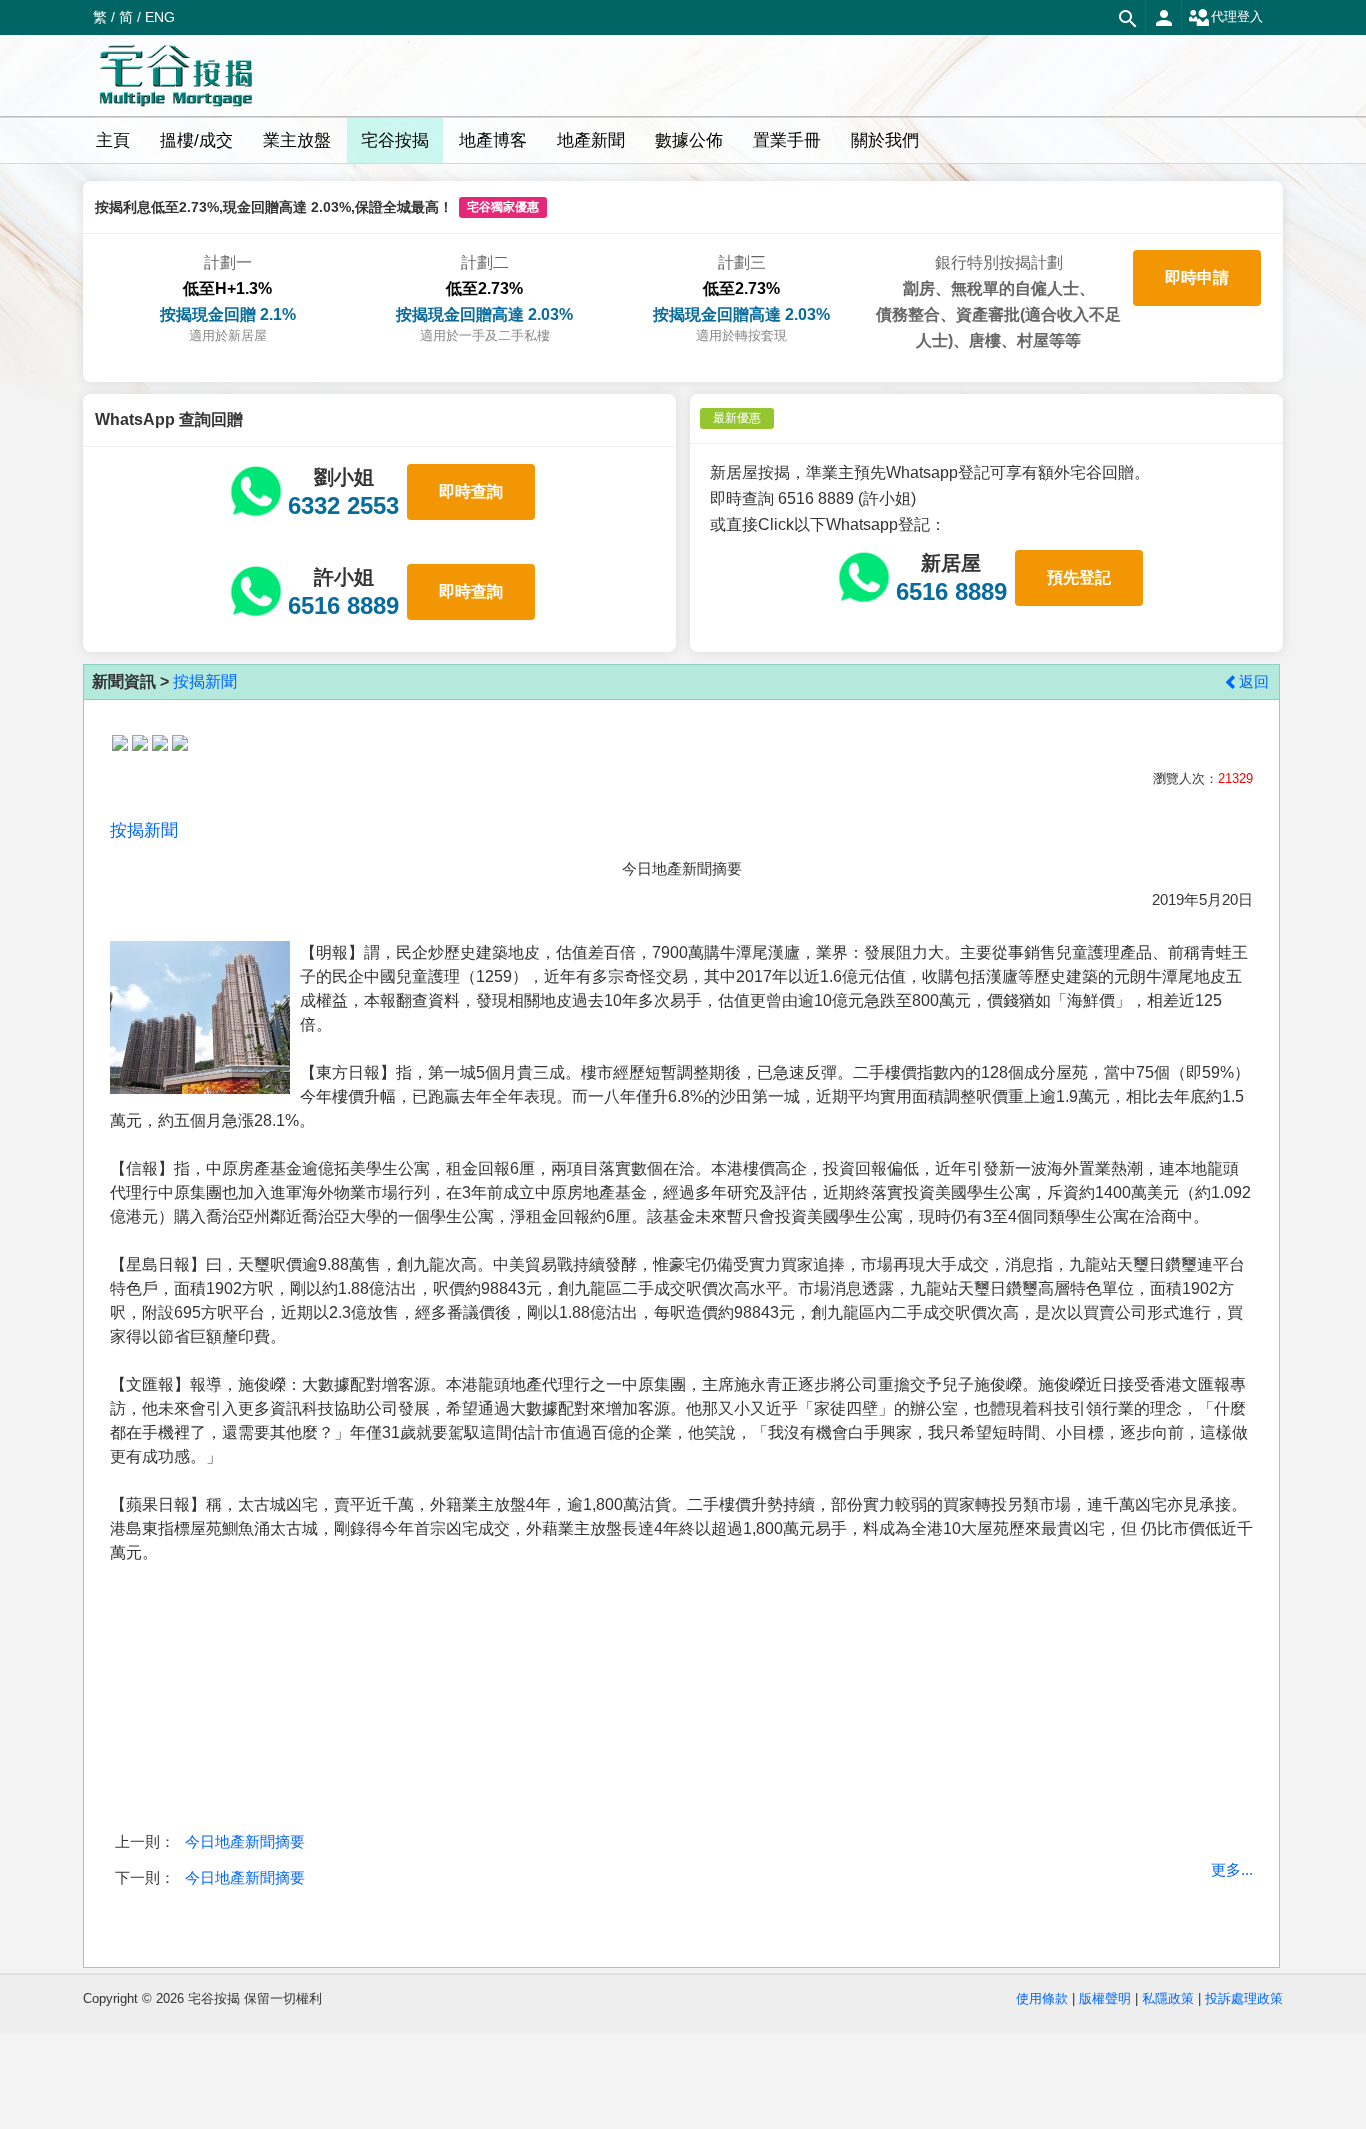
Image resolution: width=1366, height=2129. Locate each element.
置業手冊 (787, 140)
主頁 (113, 140)
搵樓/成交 (196, 140)
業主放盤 (297, 140)
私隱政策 (1168, 1998)
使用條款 (1042, 1998)
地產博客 (493, 140)
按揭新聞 (205, 681)
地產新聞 (591, 140)
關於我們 (885, 140)
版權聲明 (1105, 1998)
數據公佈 (689, 140)
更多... (1232, 1869)
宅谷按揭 (395, 140)
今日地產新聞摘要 (245, 1841)
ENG (160, 17)
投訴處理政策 (1244, 1998)
